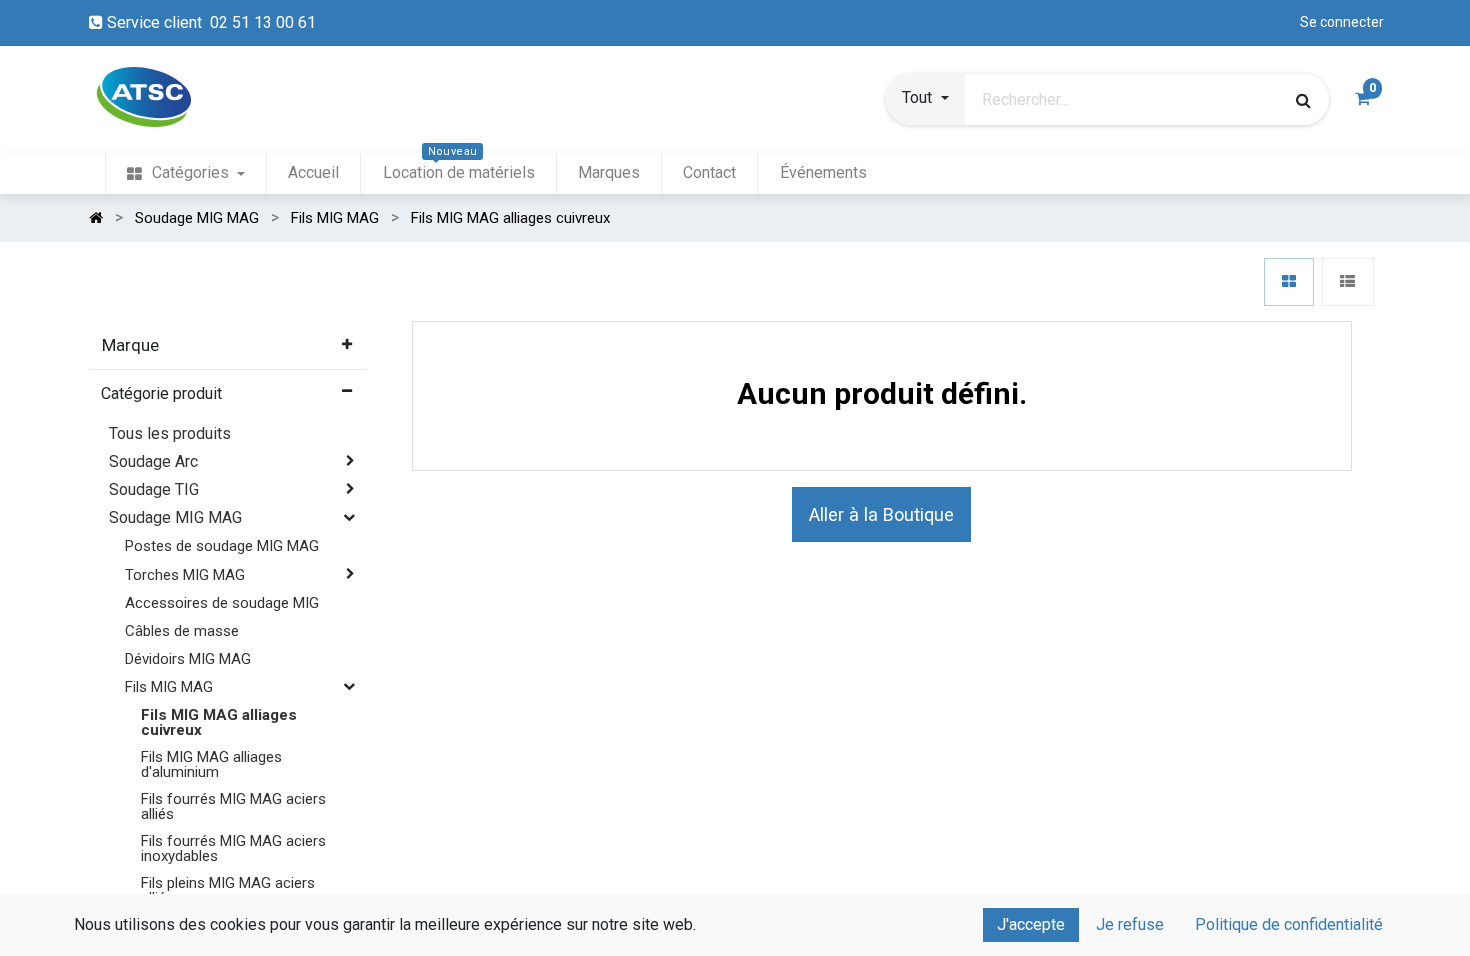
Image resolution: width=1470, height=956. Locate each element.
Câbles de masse (182, 631)
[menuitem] (186, 173)
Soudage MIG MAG (175, 517)
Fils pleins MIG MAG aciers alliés (228, 890)
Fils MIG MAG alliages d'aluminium (211, 764)
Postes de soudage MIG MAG (222, 546)
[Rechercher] (1303, 100)
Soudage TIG (154, 489)
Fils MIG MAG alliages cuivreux (219, 722)
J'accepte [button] (1031, 924)
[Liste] (1347, 282)
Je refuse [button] (1130, 924)
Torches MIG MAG (185, 575)
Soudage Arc (153, 461)
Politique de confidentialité (1289, 924)
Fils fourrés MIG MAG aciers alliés (233, 806)
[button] (925, 100)
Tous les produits (170, 433)
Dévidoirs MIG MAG (188, 659)
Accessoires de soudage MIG (222, 603)
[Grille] (1289, 282)
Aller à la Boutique (881, 514)
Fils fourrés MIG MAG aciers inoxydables (233, 848)
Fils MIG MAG (169, 687)
